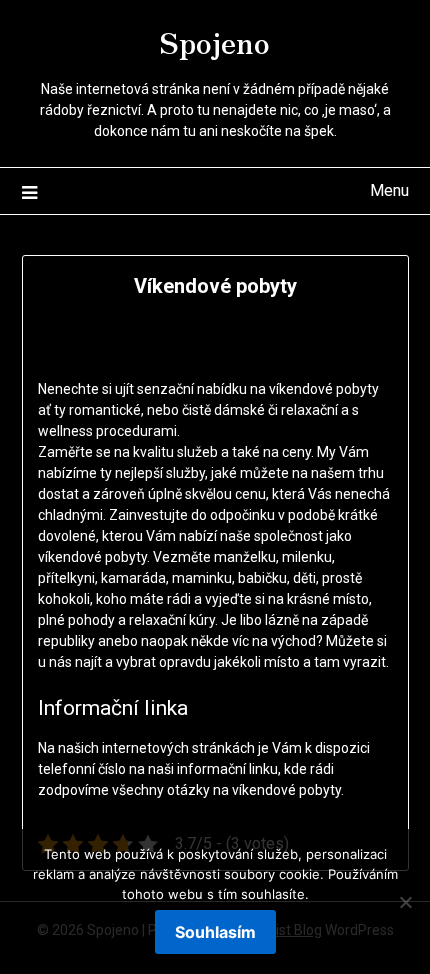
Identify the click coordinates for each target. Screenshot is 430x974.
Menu (389, 190)
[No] (405, 902)
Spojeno (215, 41)
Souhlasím (215, 932)
